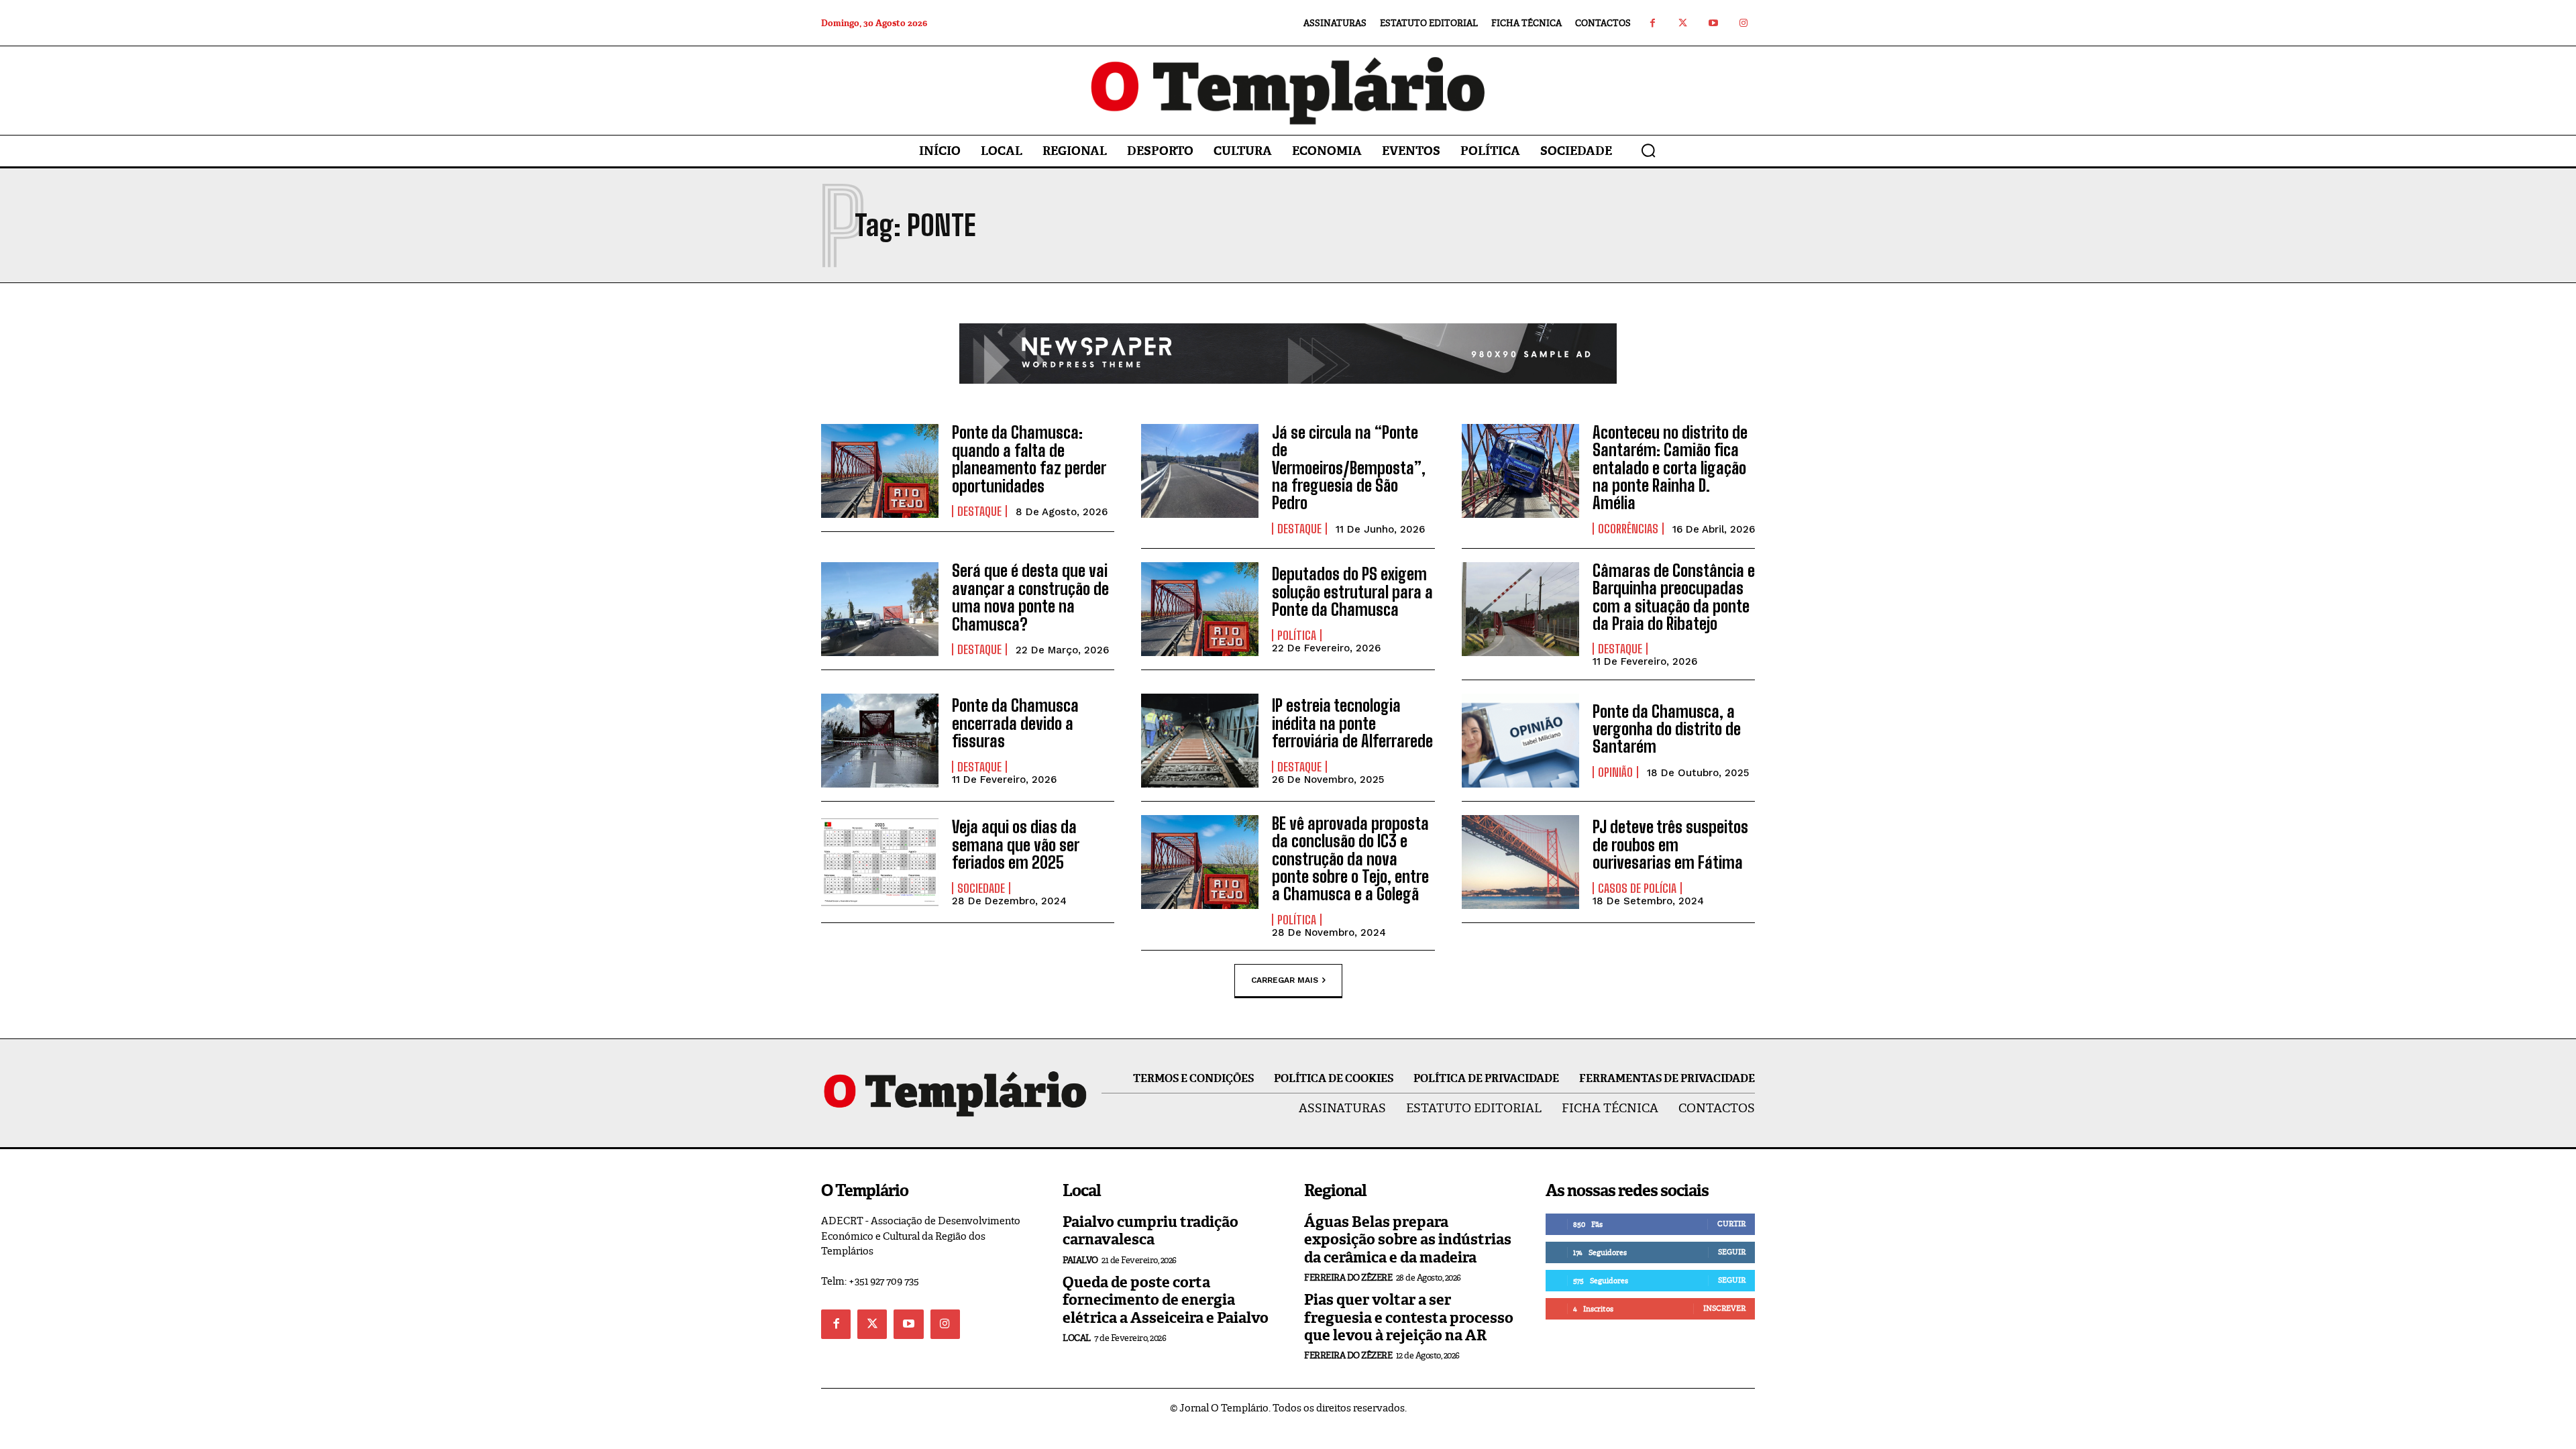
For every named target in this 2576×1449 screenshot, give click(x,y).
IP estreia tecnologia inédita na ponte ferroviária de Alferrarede (1352, 723)
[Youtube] (1713, 23)
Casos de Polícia (1637, 888)
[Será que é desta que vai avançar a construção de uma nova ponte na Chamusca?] (880, 609)
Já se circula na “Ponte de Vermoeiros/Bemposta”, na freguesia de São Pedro (1349, 468)
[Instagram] (1743, 23)
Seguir (1732, 1252)
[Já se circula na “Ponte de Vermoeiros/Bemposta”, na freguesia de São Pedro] (1200, 471)
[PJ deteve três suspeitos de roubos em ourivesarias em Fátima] (1520, 862)
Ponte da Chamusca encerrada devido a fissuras (1015, 723)
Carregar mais (1285, 980)
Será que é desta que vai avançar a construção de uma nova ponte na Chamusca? (1030, 597)
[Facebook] (1653, 23)
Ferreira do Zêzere (1348, 1278)
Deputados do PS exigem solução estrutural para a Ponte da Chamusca (1352, 592)
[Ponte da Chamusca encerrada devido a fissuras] (880, 741)
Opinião (1615, 772)
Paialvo (1080, 1260)
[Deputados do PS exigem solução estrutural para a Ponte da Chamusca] (1200, 609)
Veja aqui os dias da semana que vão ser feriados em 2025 (1016, 845)
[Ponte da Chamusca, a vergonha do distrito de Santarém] (1520, 741)
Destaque (979, 511)
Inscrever (1724, 1308)
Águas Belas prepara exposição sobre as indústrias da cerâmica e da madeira (1408, 1240)
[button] (1648, 150)
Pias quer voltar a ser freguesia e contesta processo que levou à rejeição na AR (1409, 1318)
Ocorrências (1628, 529)
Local (1077, 1338)
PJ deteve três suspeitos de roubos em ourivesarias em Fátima (1670, 845)
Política (1297, 635)
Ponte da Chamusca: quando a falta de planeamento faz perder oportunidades (1029, 459)
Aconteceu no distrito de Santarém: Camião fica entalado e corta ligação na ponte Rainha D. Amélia (1670, 468)
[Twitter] (1683, 23)
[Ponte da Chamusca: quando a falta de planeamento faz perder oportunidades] (880, 471)
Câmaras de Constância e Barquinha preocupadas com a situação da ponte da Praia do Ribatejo (1674, 597)
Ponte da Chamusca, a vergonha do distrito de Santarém (1667, 729)
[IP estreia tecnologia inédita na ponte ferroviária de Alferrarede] (1200, 741)
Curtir (1731, 1224)
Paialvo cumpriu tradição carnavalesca (1150, 1231)
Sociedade (981, 888)
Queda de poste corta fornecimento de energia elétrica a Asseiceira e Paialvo (1166, 1300)
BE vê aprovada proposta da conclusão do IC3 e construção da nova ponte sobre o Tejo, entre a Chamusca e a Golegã (1350, 859)
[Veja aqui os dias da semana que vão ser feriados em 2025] (880, 862)
